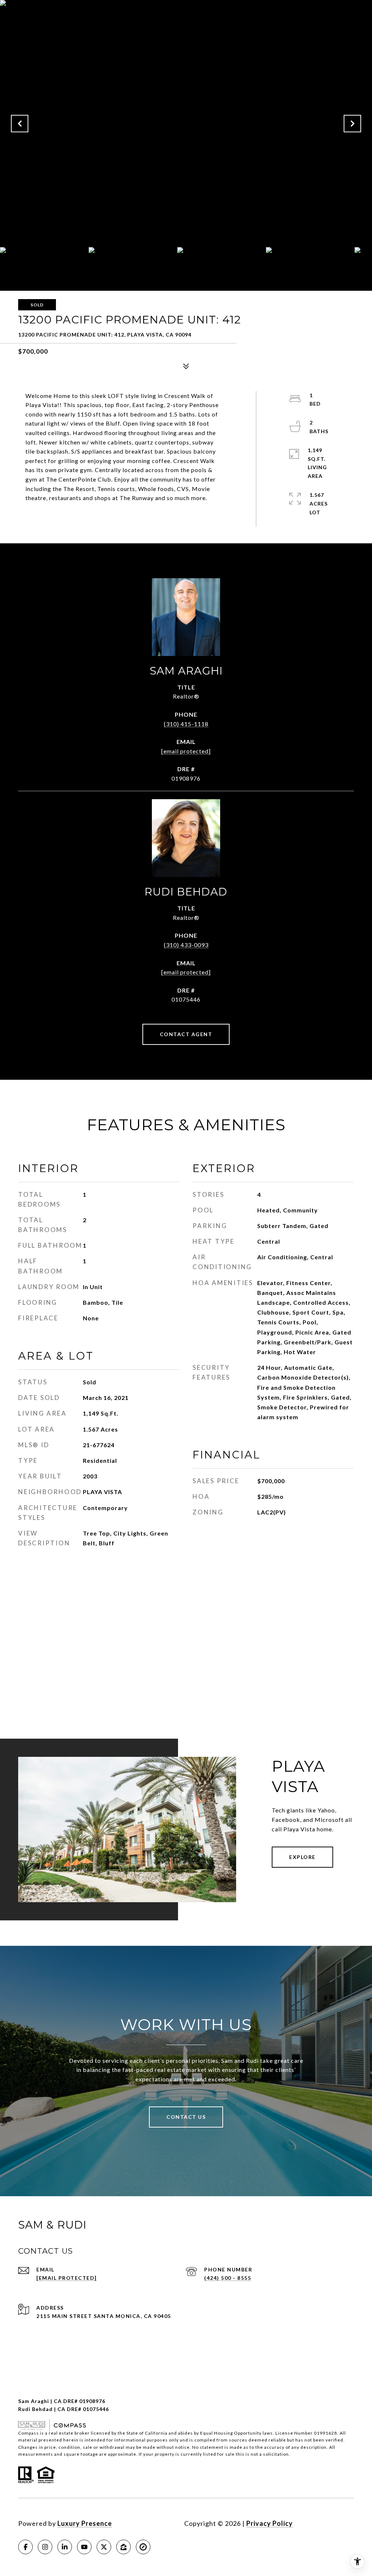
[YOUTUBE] (84, 2547)
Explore (302, 1857)
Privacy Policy (270, 2523)
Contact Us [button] (186, 2117)
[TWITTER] (104, 2547)
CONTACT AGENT (186, 1034)
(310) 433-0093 (186, 945)
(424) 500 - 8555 (228, 2278)
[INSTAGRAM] (45, 2547)
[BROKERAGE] (143, 2547)
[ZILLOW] (124, 2547)
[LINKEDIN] (65, 2547)
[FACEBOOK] (25, 2547)
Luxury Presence (85, 2523)
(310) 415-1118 (186, 724)
